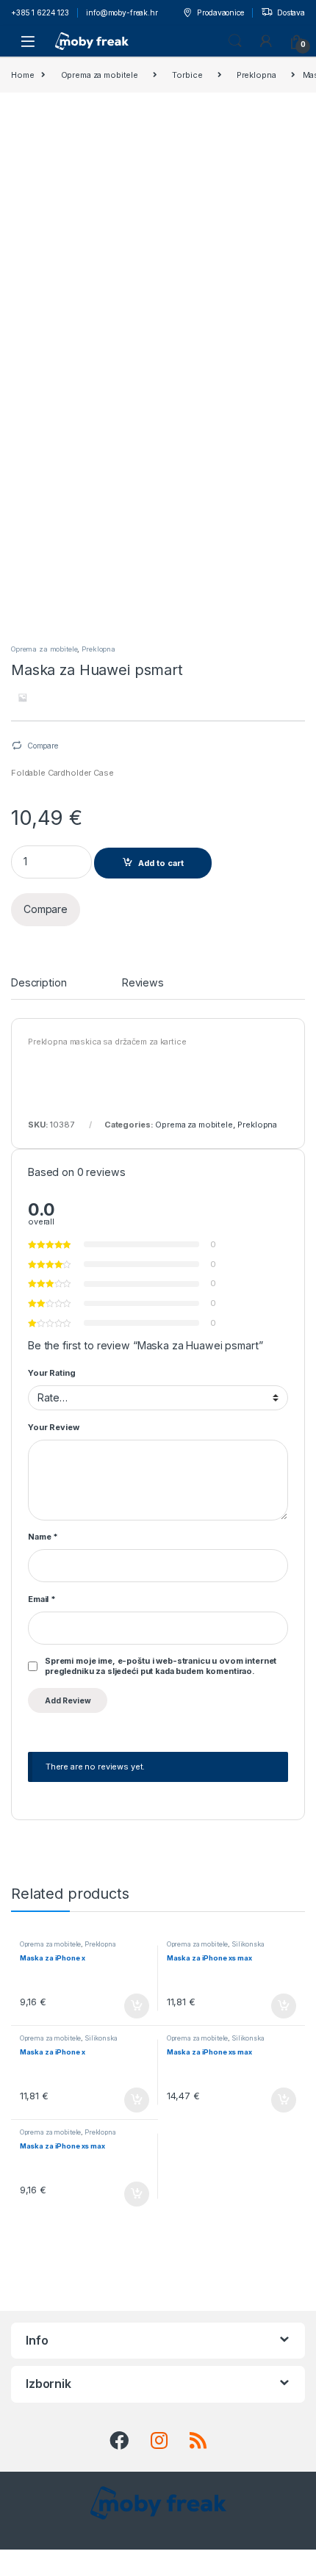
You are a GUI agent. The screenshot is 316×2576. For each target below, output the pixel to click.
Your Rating (51, 1373)
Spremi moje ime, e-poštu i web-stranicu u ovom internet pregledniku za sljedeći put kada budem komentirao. (161, 1666)
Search (235, 41)
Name (43, 1537)
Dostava (291, 12)
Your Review (53, 1427)
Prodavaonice (220, 12)
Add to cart (161, 863)
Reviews (143, 983)
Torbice (187, 75)
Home (22, 75)
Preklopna (256, 75)
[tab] (39, 988)
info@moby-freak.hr (122, 12)
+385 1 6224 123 (40, 12)
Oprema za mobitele (100, 75)
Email (42, 1599)
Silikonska (248, 1944)
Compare (43, 746)
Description (39, 983)
